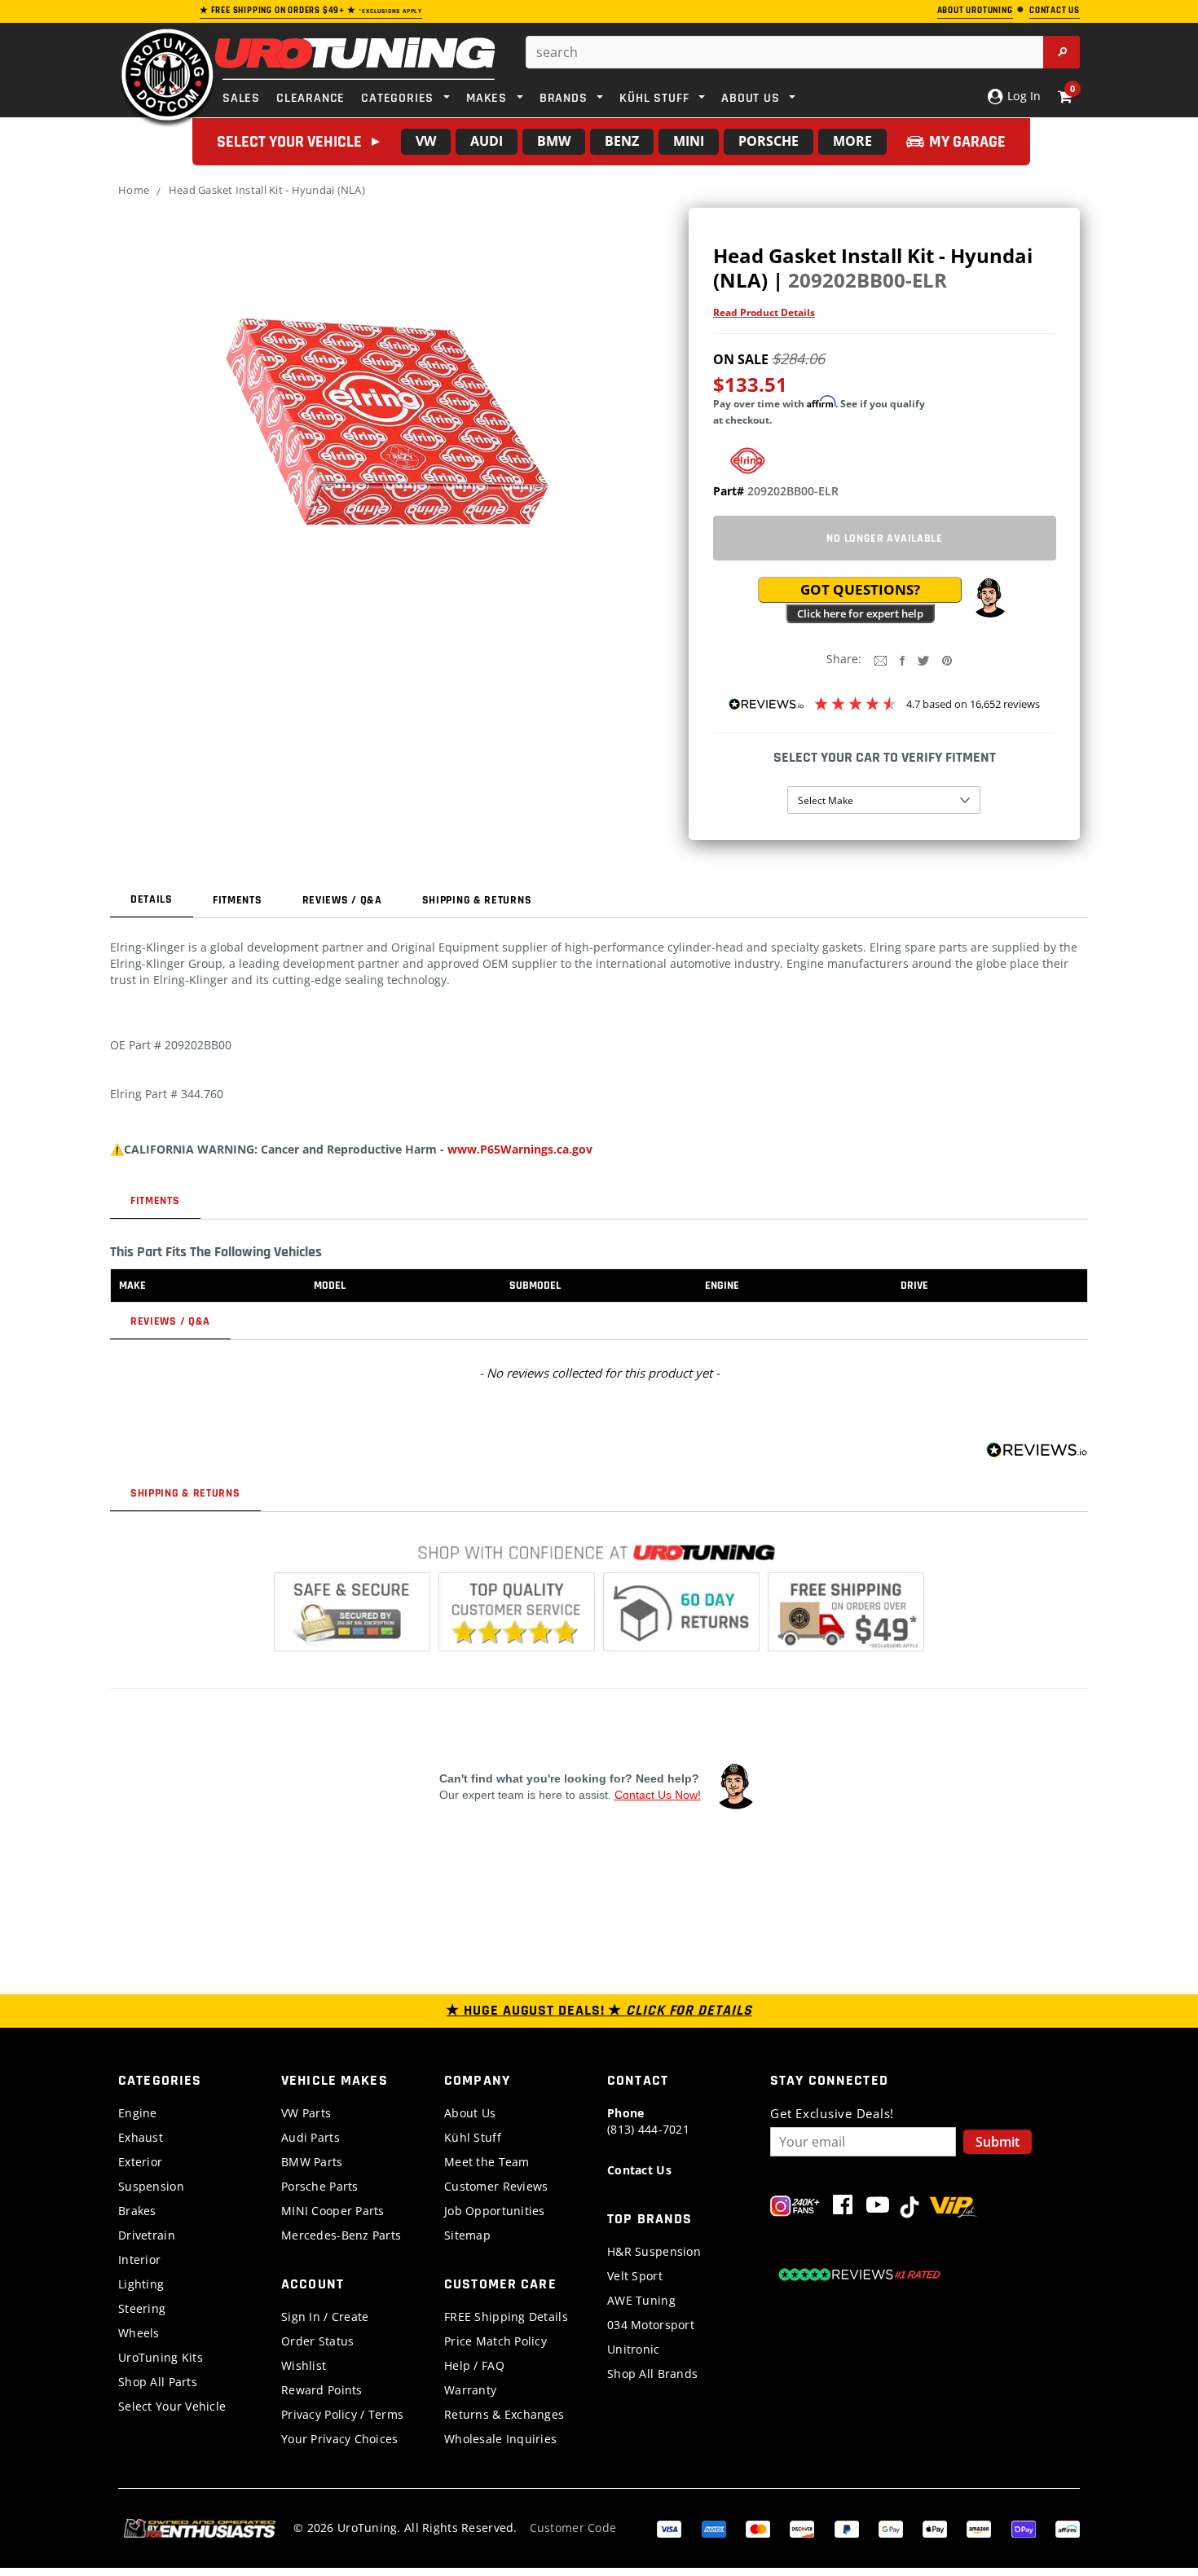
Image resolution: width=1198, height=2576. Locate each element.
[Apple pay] (935, 2528)
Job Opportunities (495, 2211)
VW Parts (306, 2113)
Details (152, 899)
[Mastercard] (758, 2528)
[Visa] (669, 2528)
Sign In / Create (325, 2317)
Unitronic (634, 2349)
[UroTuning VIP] (953, 2208)
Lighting (141, 2284)
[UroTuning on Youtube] (878, 2208)
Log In (1022, 96)
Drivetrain (147, 2235)
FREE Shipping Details (506, 2317)
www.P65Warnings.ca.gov (520, 1149)
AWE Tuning (641, 2300)
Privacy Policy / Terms (342, 2414)
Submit (998, 2142)
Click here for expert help (860, 613)
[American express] (714, 2528)
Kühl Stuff (473, 2137)
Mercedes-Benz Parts (341, 2235)
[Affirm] (1068, 2528)
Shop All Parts (158, 2382)
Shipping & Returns (477, 900)
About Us (470, 2113)
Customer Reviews (496, 2186)
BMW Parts (312, 2162)
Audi (487, 141)
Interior (139, 2259)
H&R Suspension (654, 2251)
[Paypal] (847, 2528)
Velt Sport (635, 2276)
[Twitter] (923, 659)
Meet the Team (487, 2162)
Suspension (151, 2186)
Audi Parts (311, 2137)
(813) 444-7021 (648, 2121)
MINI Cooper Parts (333, 2211)
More (852, 141)
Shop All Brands (652, 2374)
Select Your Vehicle (172, 2406)
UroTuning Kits (161, 2357)
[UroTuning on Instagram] (795, 2208)
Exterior (140, 2162)
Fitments (238, 900)
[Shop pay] (1024, 2528)
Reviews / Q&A (342, 900)
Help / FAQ (474, 2365)
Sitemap (467, 2235)
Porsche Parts (320, 2186)
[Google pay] (891, 2528)
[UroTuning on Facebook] (843, 2208)
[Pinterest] (947, 659)
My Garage (967, 142)
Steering (142, 2308)
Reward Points (322, 2390)
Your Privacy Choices (340, 2439)
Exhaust (141, 2137)
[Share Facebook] (902, 659)
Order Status (317, 2341)
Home (134, 190)
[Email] (881, 659)
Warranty (470, 2390)
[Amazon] (979, 2528)
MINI (689, 141)
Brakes (137, 2211)
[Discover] (802, 2528)
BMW (554, 141)
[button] (989, 598)
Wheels (139, 2333)
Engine (138, 2113)
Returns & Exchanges (504, 2414)
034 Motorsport (651, 2325)
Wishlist (304, 2365)
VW (426, 141)
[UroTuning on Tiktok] (910, 2208)
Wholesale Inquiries (500, 2439)
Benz (622, 141)
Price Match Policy (495, 2341)
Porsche (769, 141)
